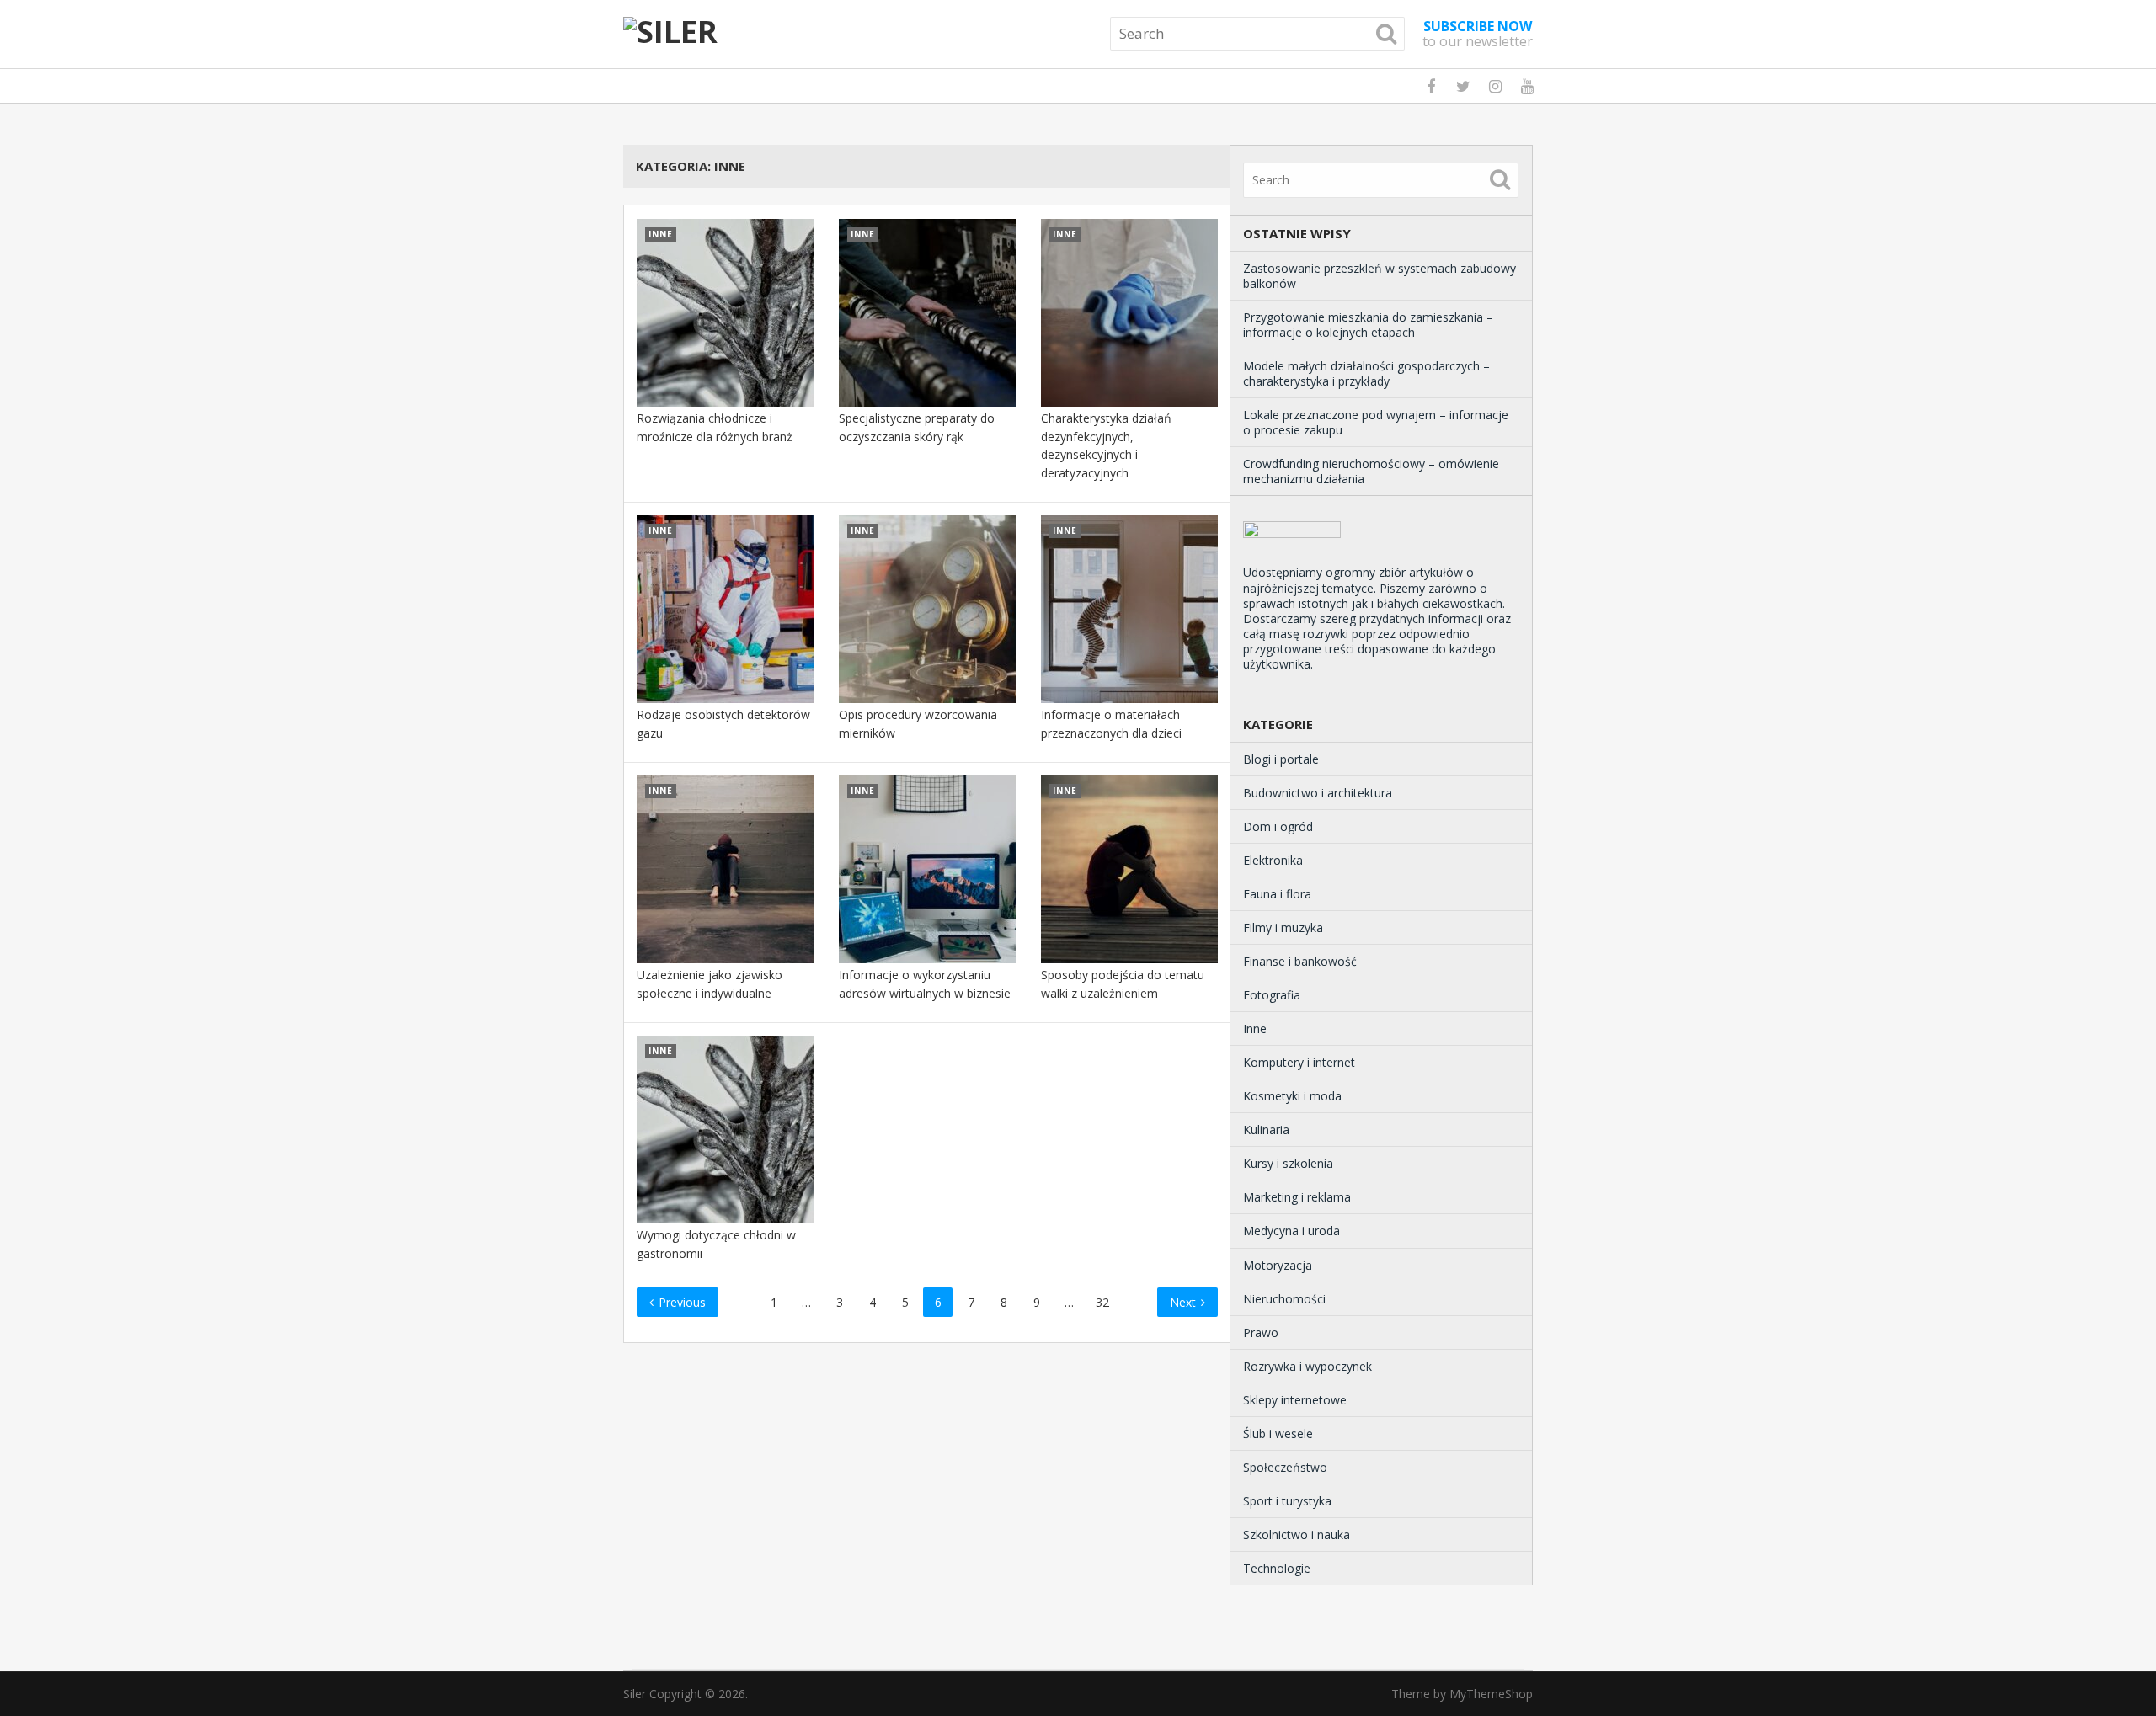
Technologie (1277, 1568)
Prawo (1261, 1332)
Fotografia (1272, 995)
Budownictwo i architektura (1318, 793)
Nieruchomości (1284, 1299)
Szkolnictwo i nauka (1297, 1535)
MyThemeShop (1491, 1694)
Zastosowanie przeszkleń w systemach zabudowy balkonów (1380, 276)
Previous (680, 1302)
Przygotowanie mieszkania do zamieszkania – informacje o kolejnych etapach (1368, 325)
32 (1102, 1302)
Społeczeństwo (1285, 1467)
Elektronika (1273, 860)
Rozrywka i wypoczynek (1307, 1366)
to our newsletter (1478, 34)
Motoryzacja (1278, 1265)
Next (1185, 1302)
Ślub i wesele (1278, 1434)
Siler (635, 1694)
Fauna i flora (1277, 894)
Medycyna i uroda (1291, 1231)
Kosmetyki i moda (1292, 1096)
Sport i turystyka (1287, 1501)
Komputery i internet (1299, 1062)
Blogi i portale (1281, 759)
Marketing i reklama (1297, 1197)
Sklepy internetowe (1295, 1400)
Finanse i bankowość (1300, 961)
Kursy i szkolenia (1288, 1163)
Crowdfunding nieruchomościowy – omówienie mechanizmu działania (1371, 471)
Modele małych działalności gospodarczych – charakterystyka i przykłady (1366, 373)
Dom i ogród (1278, 826)
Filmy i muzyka (1283, 927)
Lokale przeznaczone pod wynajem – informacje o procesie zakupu (1376, 422)
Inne (1255, 1029)
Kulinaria (1266, 1130)
